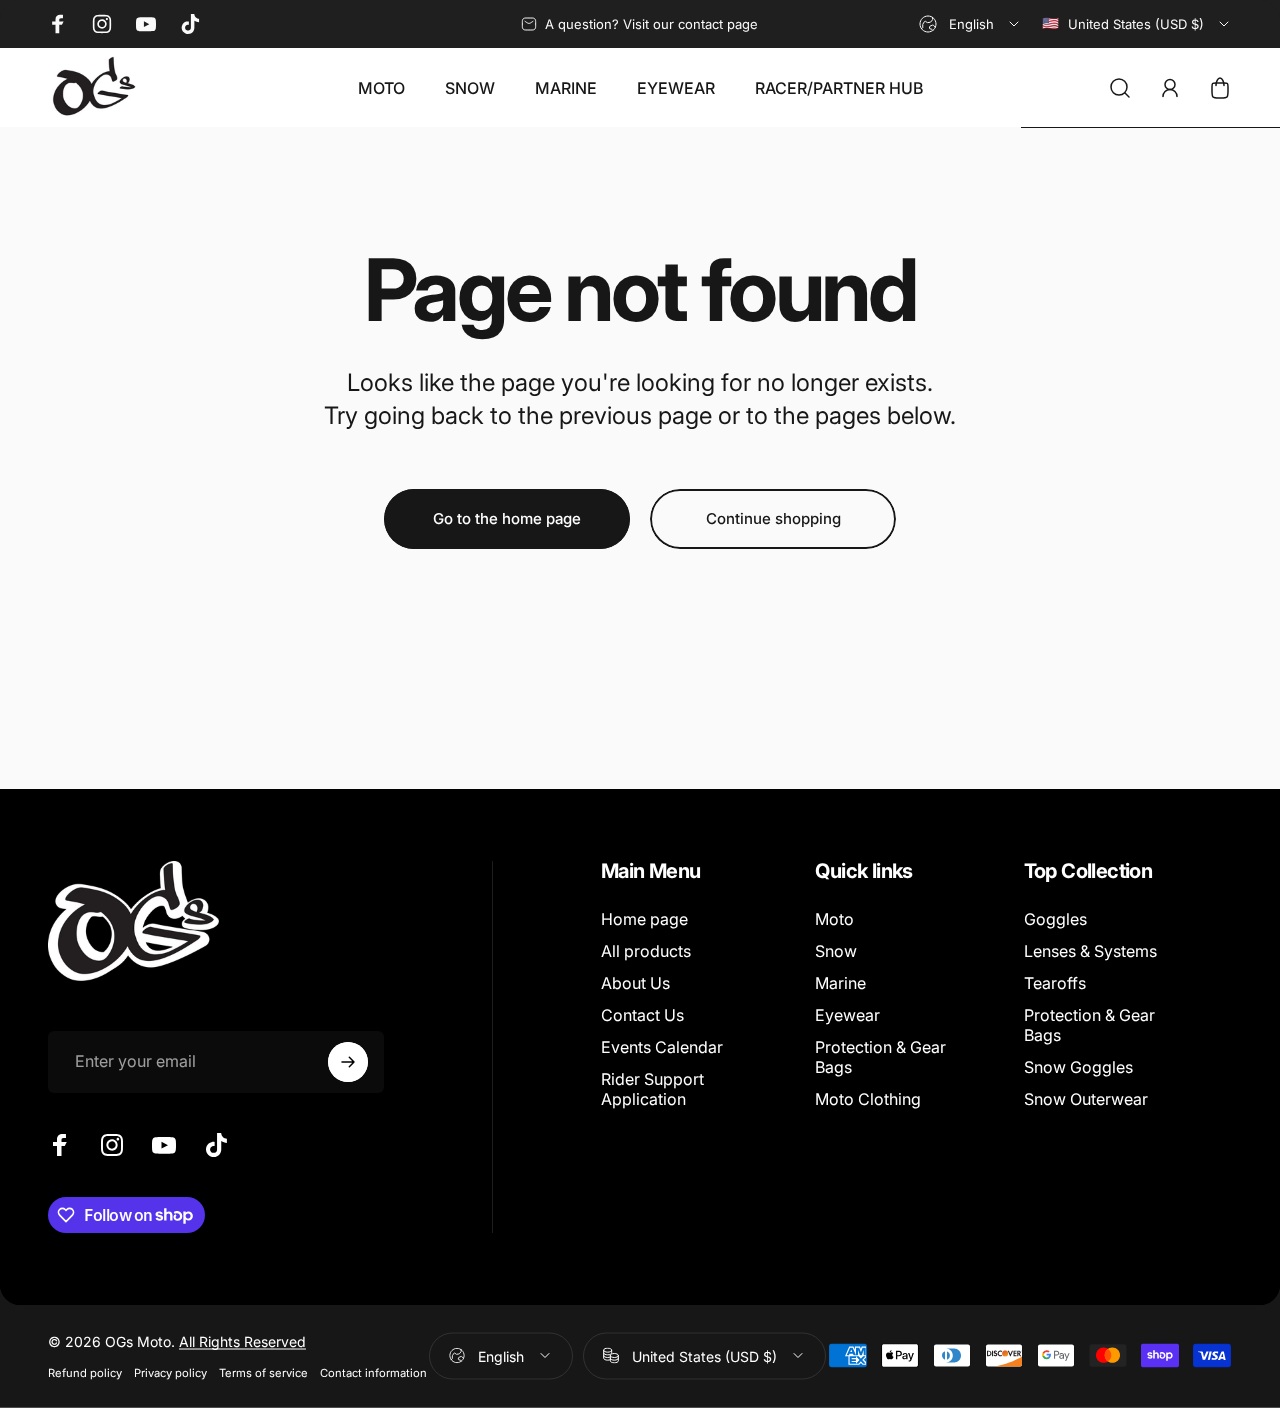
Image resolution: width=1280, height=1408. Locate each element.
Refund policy (85, 1372)
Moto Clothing (868, 1099)
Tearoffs (1055, 983)
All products (646, 951)
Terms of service (263, 1372)
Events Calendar (662, 1047)
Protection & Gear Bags (880, 1057)
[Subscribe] (348, 1062)
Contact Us (642, 1015)
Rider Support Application (652, 1089)
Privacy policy (170, 1372)
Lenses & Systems (1090, 951)
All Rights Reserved (242, 1340)
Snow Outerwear (1086, 1099)
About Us (635, 983)
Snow (836, 951)
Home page (644, 919)
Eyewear (847, 1015)
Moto (834, 919)
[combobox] (970, 24)
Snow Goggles (1078, 1067)
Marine (840, 983)
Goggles (1055, 919)
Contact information (373, 1372)
